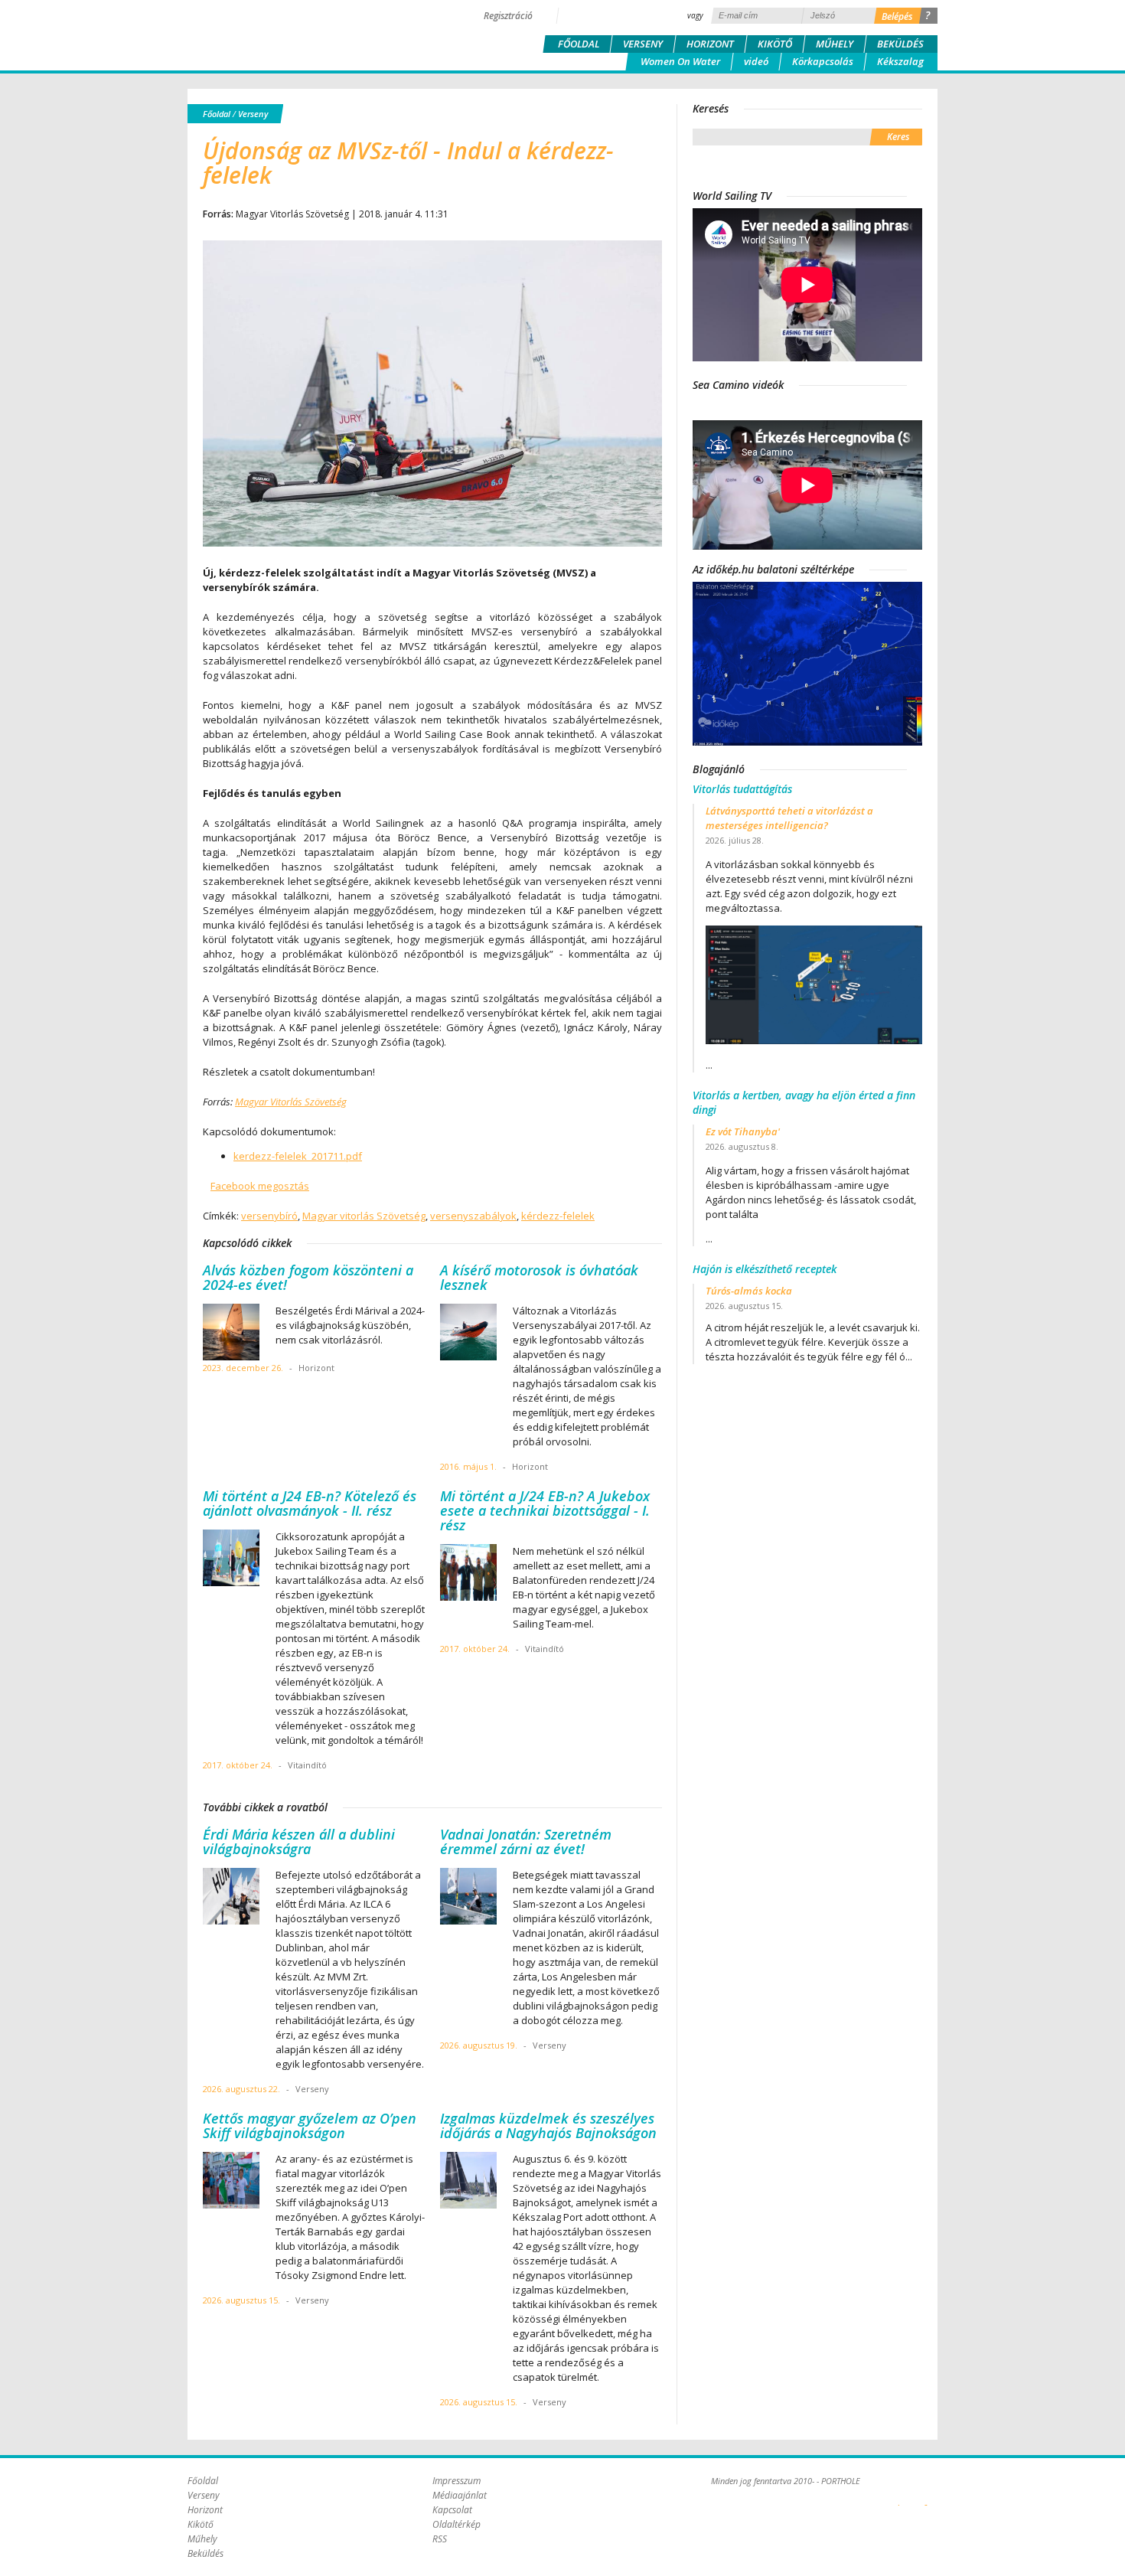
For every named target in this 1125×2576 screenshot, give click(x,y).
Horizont (710, 44)
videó (756, 61)
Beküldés (900, 44)
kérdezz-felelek (558, 1216)
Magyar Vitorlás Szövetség (291, 1102)
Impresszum (457, 2481)
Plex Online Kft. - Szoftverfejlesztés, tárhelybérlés (899, 2496)
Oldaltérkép (457, 2524)
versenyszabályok (473, 1216)
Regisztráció (508, 16)
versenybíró (269, 1216)
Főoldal (579, 44)
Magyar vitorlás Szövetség (364, 1216)
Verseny (643, 44)
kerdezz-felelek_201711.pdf (298, 1156)
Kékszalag (900, 61)
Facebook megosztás (260, 1186)
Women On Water (680, 61)
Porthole (291, 34)
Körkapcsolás (823, 61)
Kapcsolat (452, 2510)
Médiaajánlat (460, 2495)
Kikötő (775, 44)
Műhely (835, 44)
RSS (440, 2539)
